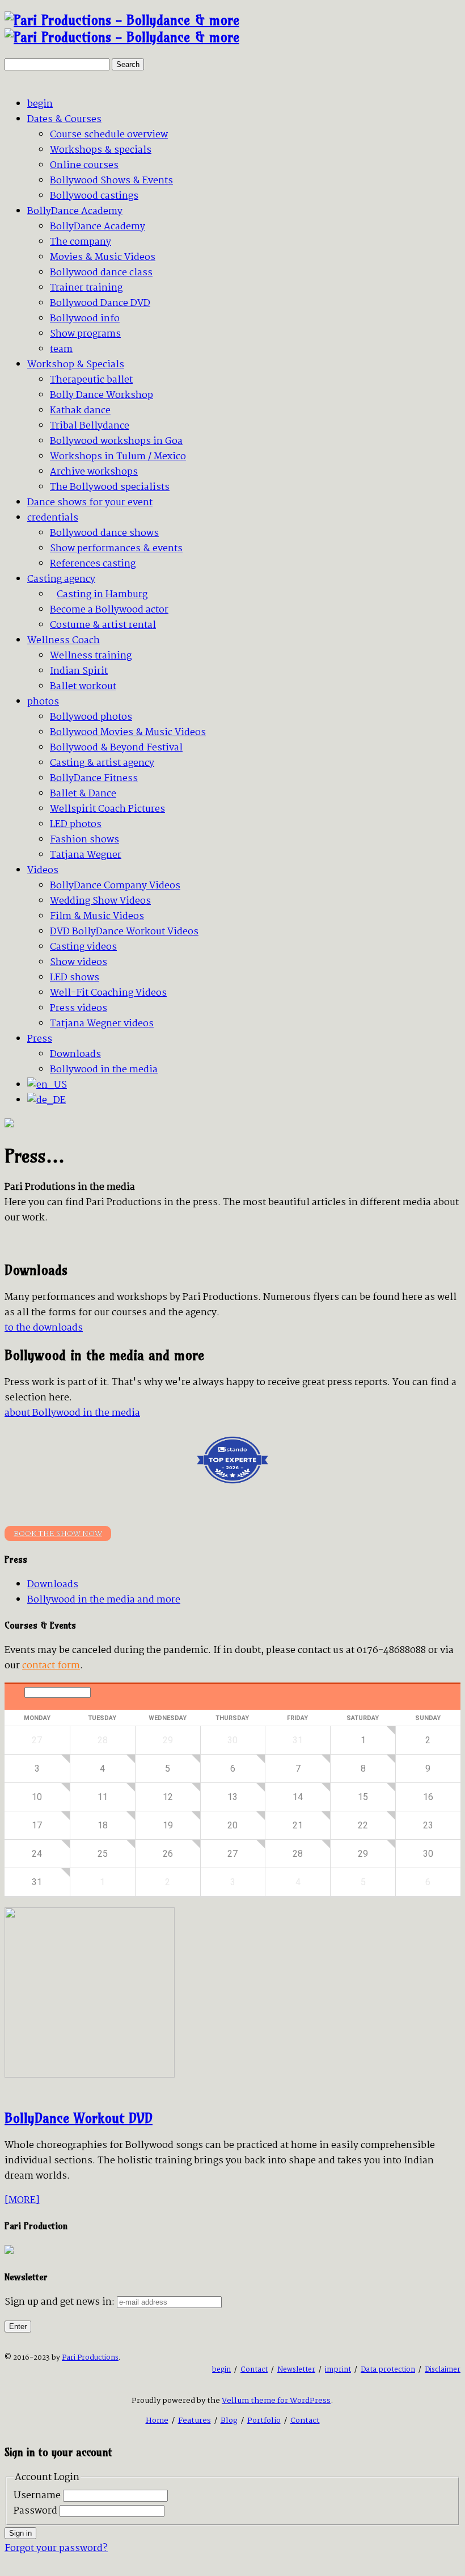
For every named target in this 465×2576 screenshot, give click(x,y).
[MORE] (22, 2200)
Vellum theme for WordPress (276, 2401)
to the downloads (44, 1328)
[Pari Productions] (122, 28)
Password (35, 2511)
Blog (229, 2420)
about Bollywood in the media (72, 1413)
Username (37, 2496)
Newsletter (296, 2370)
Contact (254, 2370)
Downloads (53, 1585)
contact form (51, 1666)
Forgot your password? (56, 2548)
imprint (338, 2370)
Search (128, 64)
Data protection (388, 2370)
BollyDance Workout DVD (79, 2118)
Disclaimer (443, 2370)
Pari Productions (90, 2358)
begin (221, 2370)
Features (195, 2420)
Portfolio (264, 2420)
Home (157, 2420)
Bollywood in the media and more (104, 1600)
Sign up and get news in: (60, 2302)
